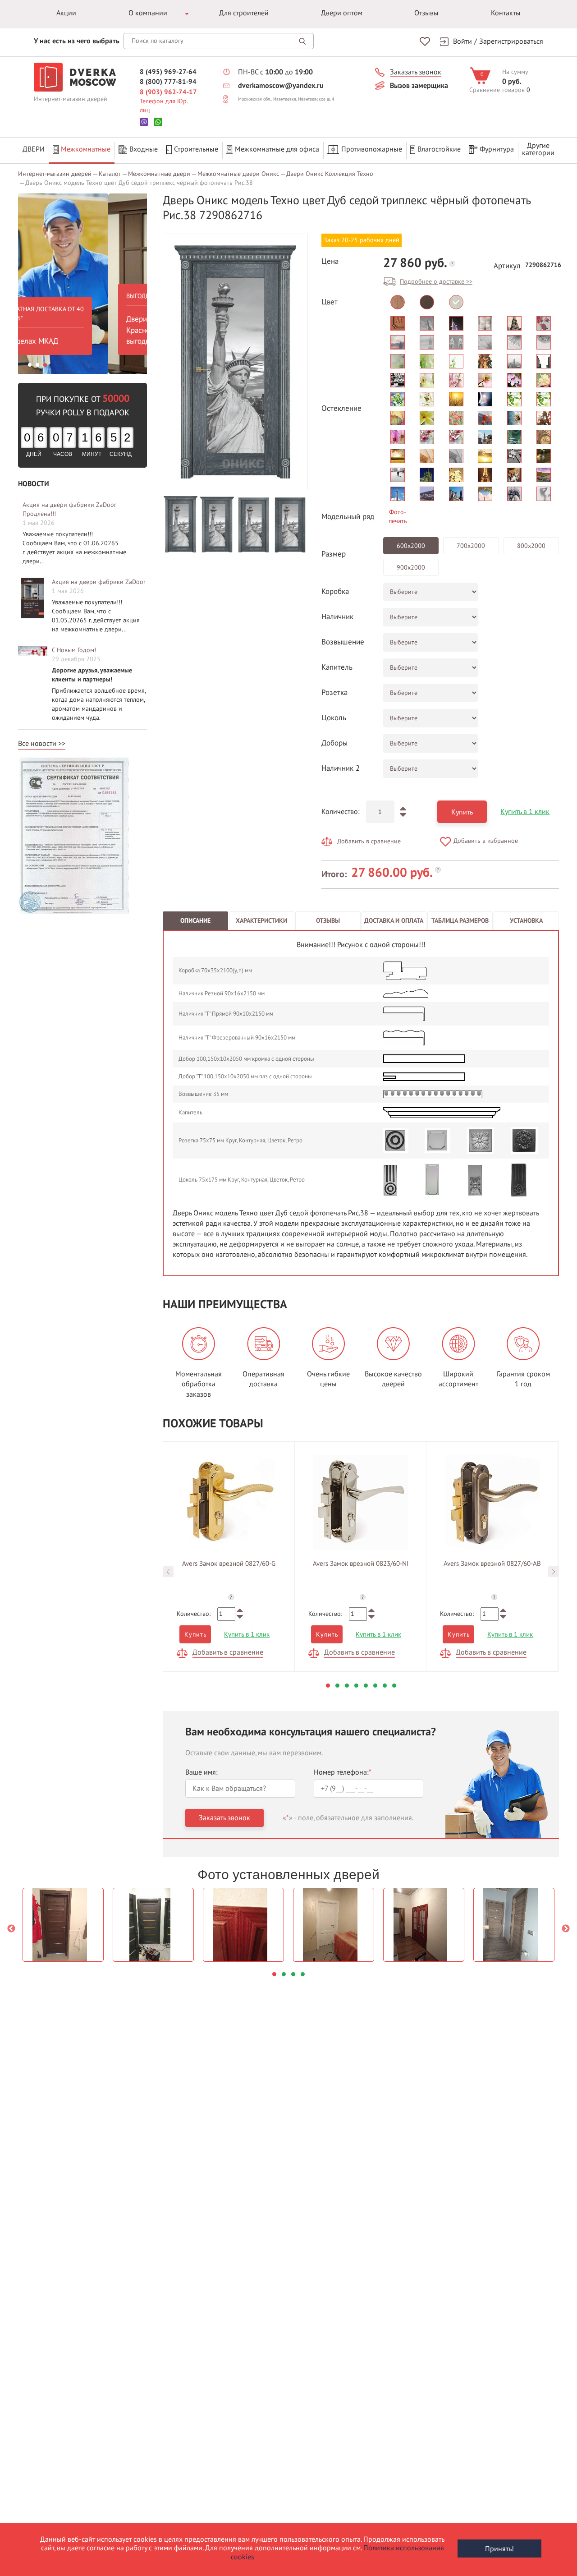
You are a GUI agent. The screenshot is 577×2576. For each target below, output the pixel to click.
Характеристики (261, 921)
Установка (526, 921)
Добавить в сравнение (369, 841)
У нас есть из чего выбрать (77, 41)
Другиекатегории (538, 149)
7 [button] (385, 1686)
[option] (82, 284)
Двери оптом (342, 13)
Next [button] (554, 1572)
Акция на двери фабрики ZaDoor (99, 582)
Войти (463, 41)
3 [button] (45, 365)
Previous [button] (168, 1572)
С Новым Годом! (74, 650)
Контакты (506, 13)
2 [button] (37, 365)
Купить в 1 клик (525, 812)
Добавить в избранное (486, 841)
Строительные (196, 149)
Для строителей (244, 13)
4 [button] (356, 1686)
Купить (462, 812)
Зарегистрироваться (511, 41)
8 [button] (394, 1686)
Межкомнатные (86, 149)
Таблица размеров (460, 921)
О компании (148, 13)
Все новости (37, 744)
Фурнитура (497, 149)
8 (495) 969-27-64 (168, 72)
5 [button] (366, 1686)
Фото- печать (398, 517)
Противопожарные (372, 149)
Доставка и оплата (394, 921)
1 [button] (30, 365)
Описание (195, 921)
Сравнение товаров (497, 90)
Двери (34, 149)
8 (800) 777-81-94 (168, 82)
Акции (66, 13)
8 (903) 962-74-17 (168, 92)
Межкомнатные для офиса (277, 149)
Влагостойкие (439, 149)
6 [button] (375, 1686)
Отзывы (426, 13)
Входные (144, 149)
